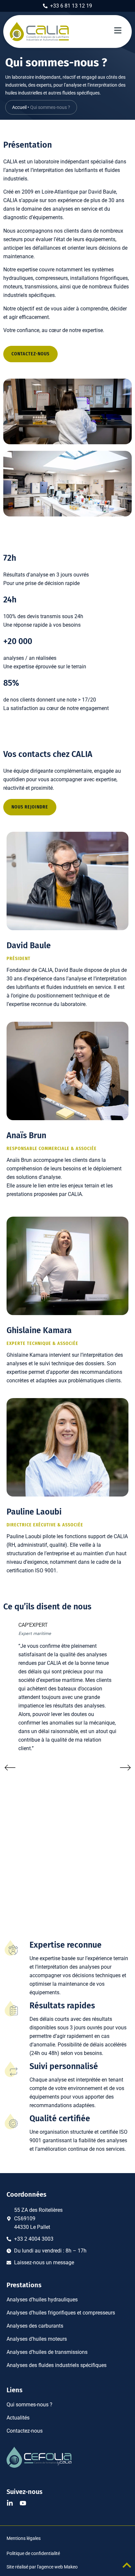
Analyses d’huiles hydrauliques (42, 2300)
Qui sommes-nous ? (29, 2405)
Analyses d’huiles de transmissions (47, 2352)
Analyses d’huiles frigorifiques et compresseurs (61, 2313)
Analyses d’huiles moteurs (37, 2339)
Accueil (19, 107)
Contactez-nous (25, 2431)
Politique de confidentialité (33, 2553)
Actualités (18, 2418)
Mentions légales (24, 2538)
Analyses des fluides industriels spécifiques (57, 2365)
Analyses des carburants (35, 2326)
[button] (10, 1768)
